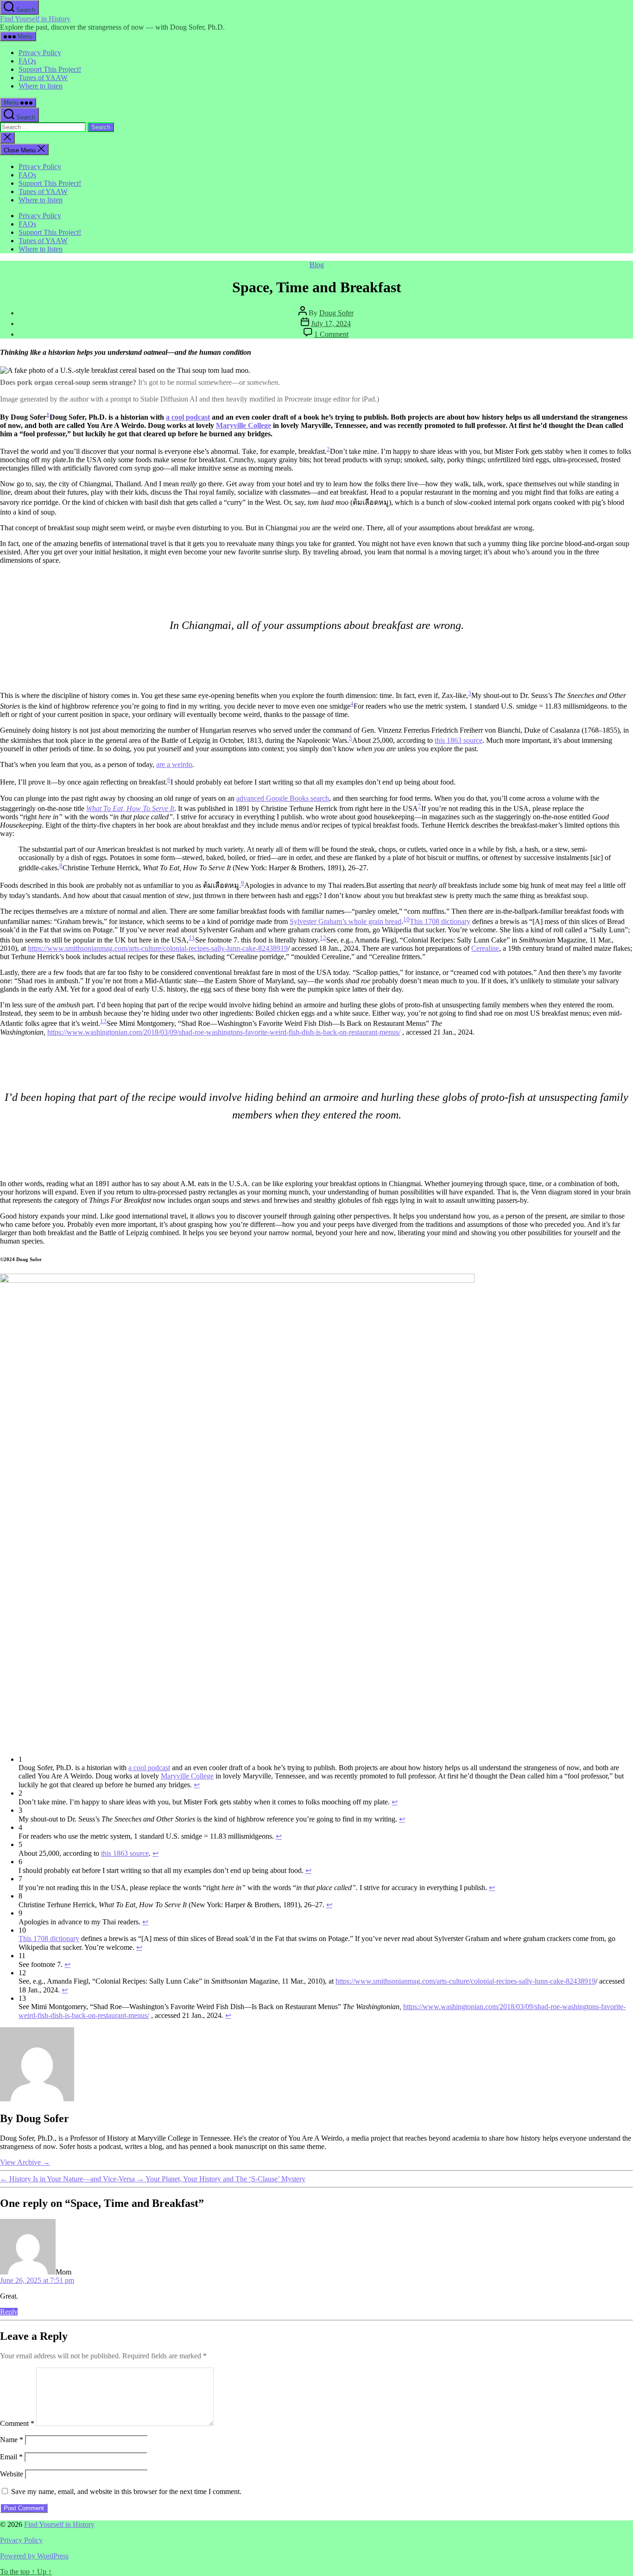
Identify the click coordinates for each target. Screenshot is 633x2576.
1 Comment (331, 334)
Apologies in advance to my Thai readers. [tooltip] (305, 886)
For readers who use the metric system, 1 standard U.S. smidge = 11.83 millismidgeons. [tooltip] (481, 706)
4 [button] (352, 704)
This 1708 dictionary (440, 921)
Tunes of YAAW (43, 78)
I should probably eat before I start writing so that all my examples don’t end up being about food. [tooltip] (313, 782)
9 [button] (243, 883)
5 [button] (351, 738)
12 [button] (323, 938)
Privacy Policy (40, 53)
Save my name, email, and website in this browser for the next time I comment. (126, 2491)
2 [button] (328, 449)
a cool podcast (188, 417)
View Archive (25, 2162)
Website (12, 2474)
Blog (317, 265)
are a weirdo (174, 764)
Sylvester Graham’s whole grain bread (345, 921)
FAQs (27, 61)
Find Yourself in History (35, 19)
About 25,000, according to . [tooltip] (418, 740)
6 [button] (169, 780)
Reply (9, 2312)
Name (12, 2440)
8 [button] (61, 865)
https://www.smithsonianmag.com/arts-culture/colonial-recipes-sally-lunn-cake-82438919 (158, 948)
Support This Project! (50, 69)
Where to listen (41, 86)
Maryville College (244, 425)
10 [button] (406, 919)
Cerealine (485, 948)
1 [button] (48, 414)
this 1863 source (459, 740)
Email (11, 2457)
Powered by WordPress (34, 2556)
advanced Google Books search (283, 798)
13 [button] (103, 1021)
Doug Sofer (336, 313)
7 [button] (420, 806)
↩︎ (197, 1785)
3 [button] (470, 693)
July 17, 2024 (331, 324)
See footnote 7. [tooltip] (217, 940)
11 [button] (192, 938)
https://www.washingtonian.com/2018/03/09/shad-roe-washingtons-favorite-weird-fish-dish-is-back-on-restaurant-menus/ (224, 1032)
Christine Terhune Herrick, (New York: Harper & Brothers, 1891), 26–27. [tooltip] (215, 868)
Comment (17, 2423)
